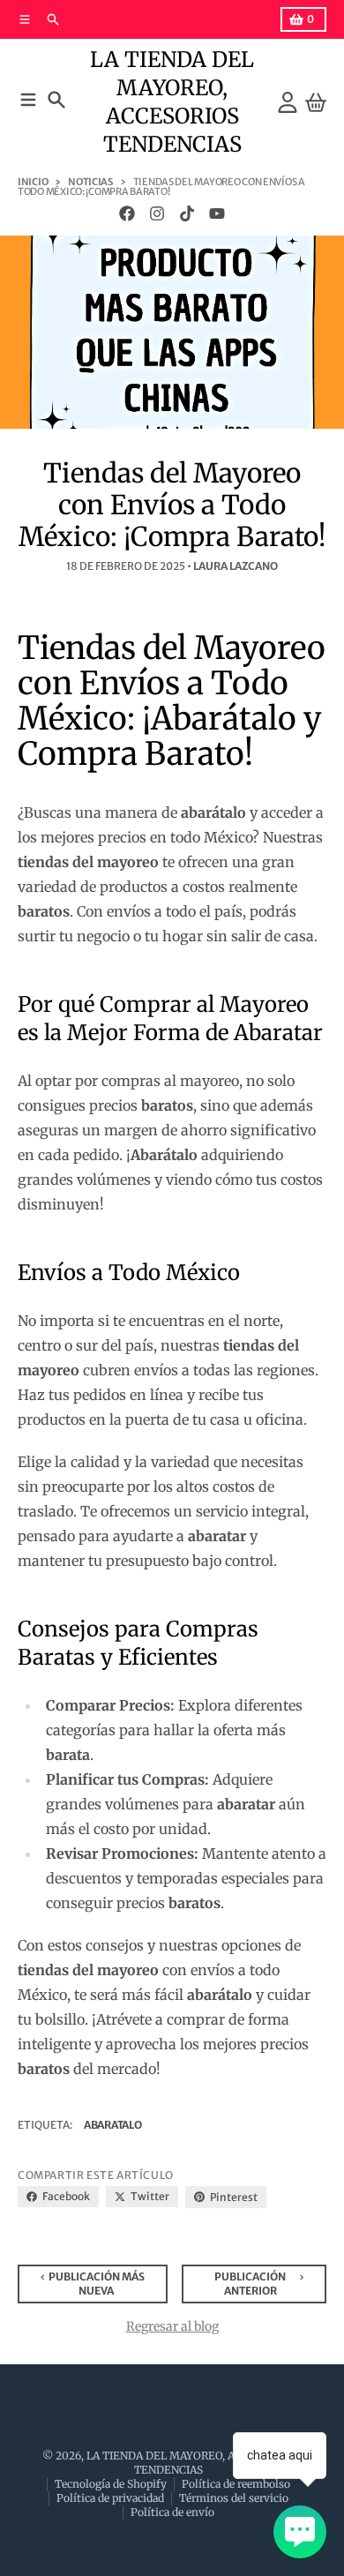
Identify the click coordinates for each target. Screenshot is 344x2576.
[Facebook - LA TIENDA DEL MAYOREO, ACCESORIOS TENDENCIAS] (127, 213)
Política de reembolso (236, 2484)
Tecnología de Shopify (111, 2484)
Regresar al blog (172, 2326)
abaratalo (112, 2125)
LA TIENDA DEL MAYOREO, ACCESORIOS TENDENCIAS (172, 102)
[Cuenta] (288, 102)
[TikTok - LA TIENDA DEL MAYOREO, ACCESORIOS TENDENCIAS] (187, 213)
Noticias (90, 182)
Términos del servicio (234, 2498)
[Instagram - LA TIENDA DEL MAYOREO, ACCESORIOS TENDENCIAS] (157, 213)
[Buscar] (56, 100)
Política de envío (172, 2512)
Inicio (33, 182)
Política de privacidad (110, 2498)
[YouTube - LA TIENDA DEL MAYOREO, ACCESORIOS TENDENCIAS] (217, 213)
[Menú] (28, 100)
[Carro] (316, 102)
